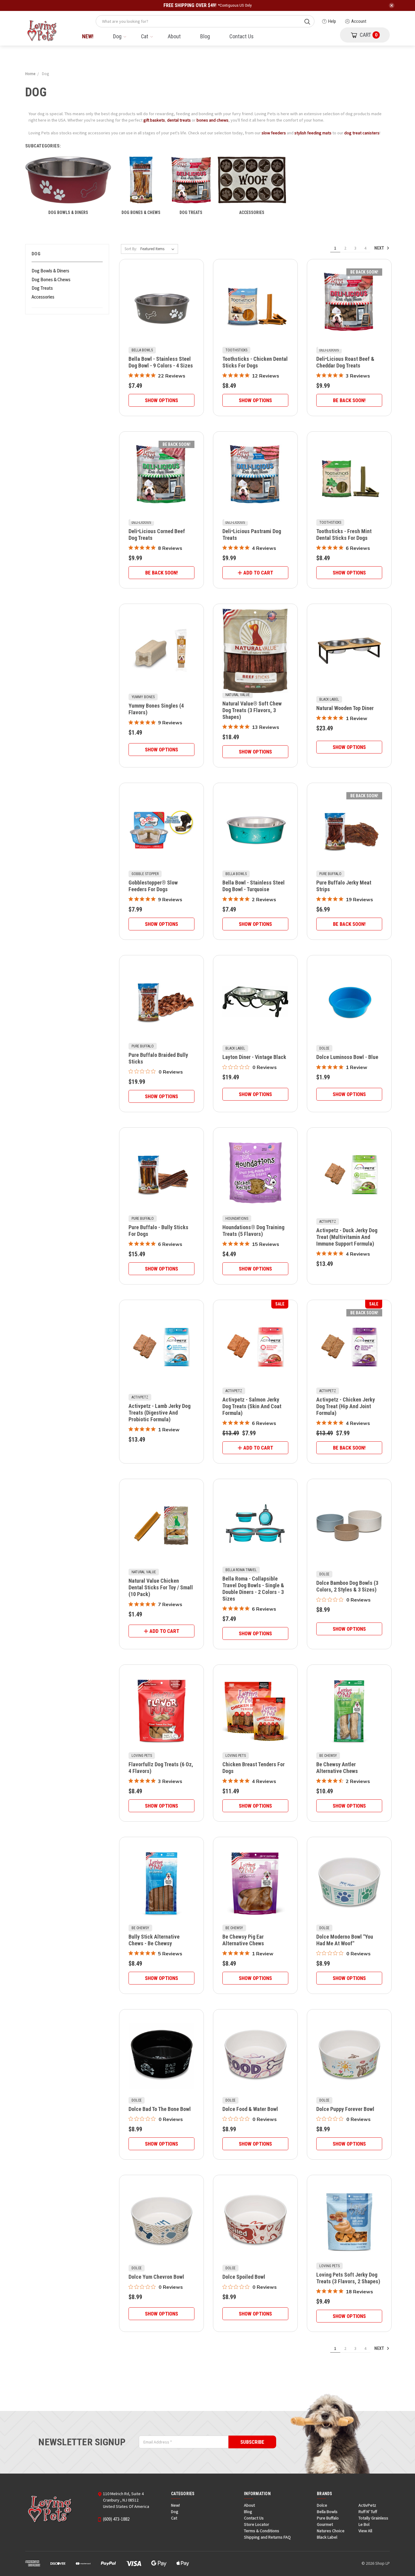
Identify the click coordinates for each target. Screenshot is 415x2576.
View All (365, 2531)
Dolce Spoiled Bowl (244, 2277)
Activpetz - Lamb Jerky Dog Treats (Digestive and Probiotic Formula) (159, 1413)
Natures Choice (331, 2531)
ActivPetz (367, 2505)
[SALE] (255, 1347)
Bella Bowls (327, 2512)
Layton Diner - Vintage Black (254, 1057)
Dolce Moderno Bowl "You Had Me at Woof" (345, 1940)
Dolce (322, 2505)
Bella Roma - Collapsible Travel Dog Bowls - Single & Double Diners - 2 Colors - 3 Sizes (253, 1589)
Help (332, 21)
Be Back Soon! (349, 400)
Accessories (43, 297)
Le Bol (364, 2524)
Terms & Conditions (262, 2531)
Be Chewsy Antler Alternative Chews (337, 1768)
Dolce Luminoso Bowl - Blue (347, 1057)
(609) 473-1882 (116, 2519)
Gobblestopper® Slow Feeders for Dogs (153, 886)
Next (380, 248)
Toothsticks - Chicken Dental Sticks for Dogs (255, 362)
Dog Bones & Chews (51, 279)
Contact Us (242, 36)
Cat (145, 36)
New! (88, 36)
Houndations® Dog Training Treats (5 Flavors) (253, 1231)
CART (369, 35)
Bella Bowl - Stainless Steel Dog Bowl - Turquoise (254, 886)
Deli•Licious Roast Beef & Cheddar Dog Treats (345, 362)
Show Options (161, 400)
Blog (205, 36)
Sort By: (131, 249)
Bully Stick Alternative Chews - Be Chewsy (154, 1940)
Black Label (327, 2537)
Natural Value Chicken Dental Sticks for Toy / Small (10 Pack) (161, 1587)
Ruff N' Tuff (368, 2512)
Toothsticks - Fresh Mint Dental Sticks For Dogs (344, 535)
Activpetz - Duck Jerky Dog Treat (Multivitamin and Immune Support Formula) (347, 1237)
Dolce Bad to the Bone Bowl (160, 2109)
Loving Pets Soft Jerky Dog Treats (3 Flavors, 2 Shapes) (348, 2278)
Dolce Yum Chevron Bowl (156, 2277)
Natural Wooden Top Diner (345, 708)
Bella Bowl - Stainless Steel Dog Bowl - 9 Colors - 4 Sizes (161, 362)
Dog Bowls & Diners (50, 271)
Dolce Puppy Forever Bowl (345, 2109)
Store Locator (257, 2524)
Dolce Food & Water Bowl (250, 2109)
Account (359, 21)
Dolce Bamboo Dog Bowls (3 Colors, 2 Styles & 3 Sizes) (347, 1586)
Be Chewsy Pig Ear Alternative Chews (243, 1940)
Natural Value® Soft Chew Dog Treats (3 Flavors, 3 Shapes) (252, 710)
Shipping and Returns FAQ (267, 2537)
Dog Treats (42, 288)
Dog (117, 36)
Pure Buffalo (328, 2518)
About (174, 36)
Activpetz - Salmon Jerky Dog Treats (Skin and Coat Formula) (252, 1406)
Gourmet (325, 2524)
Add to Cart (258, 573)
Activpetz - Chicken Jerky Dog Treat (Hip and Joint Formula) (346, 1406)
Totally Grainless (373, 2518)
